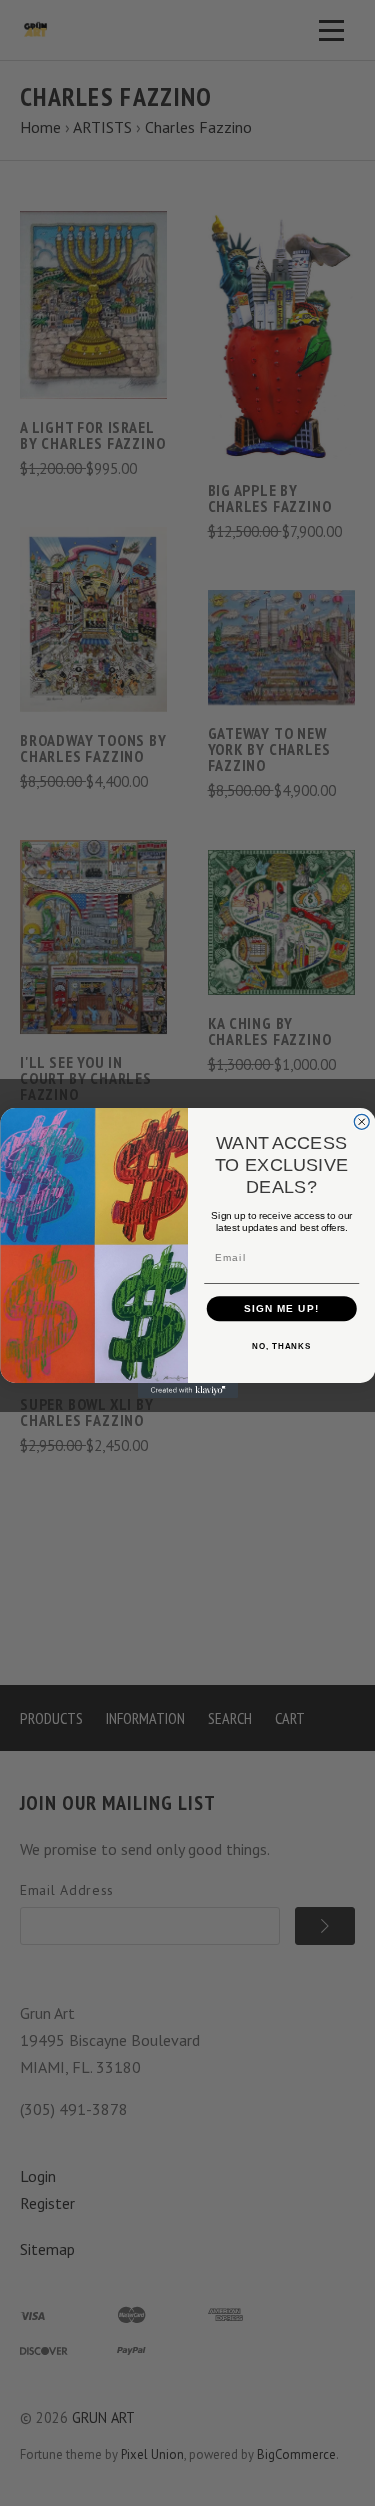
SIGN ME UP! (281, 1308)
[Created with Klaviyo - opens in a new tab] (188, 1390)
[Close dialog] (361, 1121)
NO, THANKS (281, 1346)
